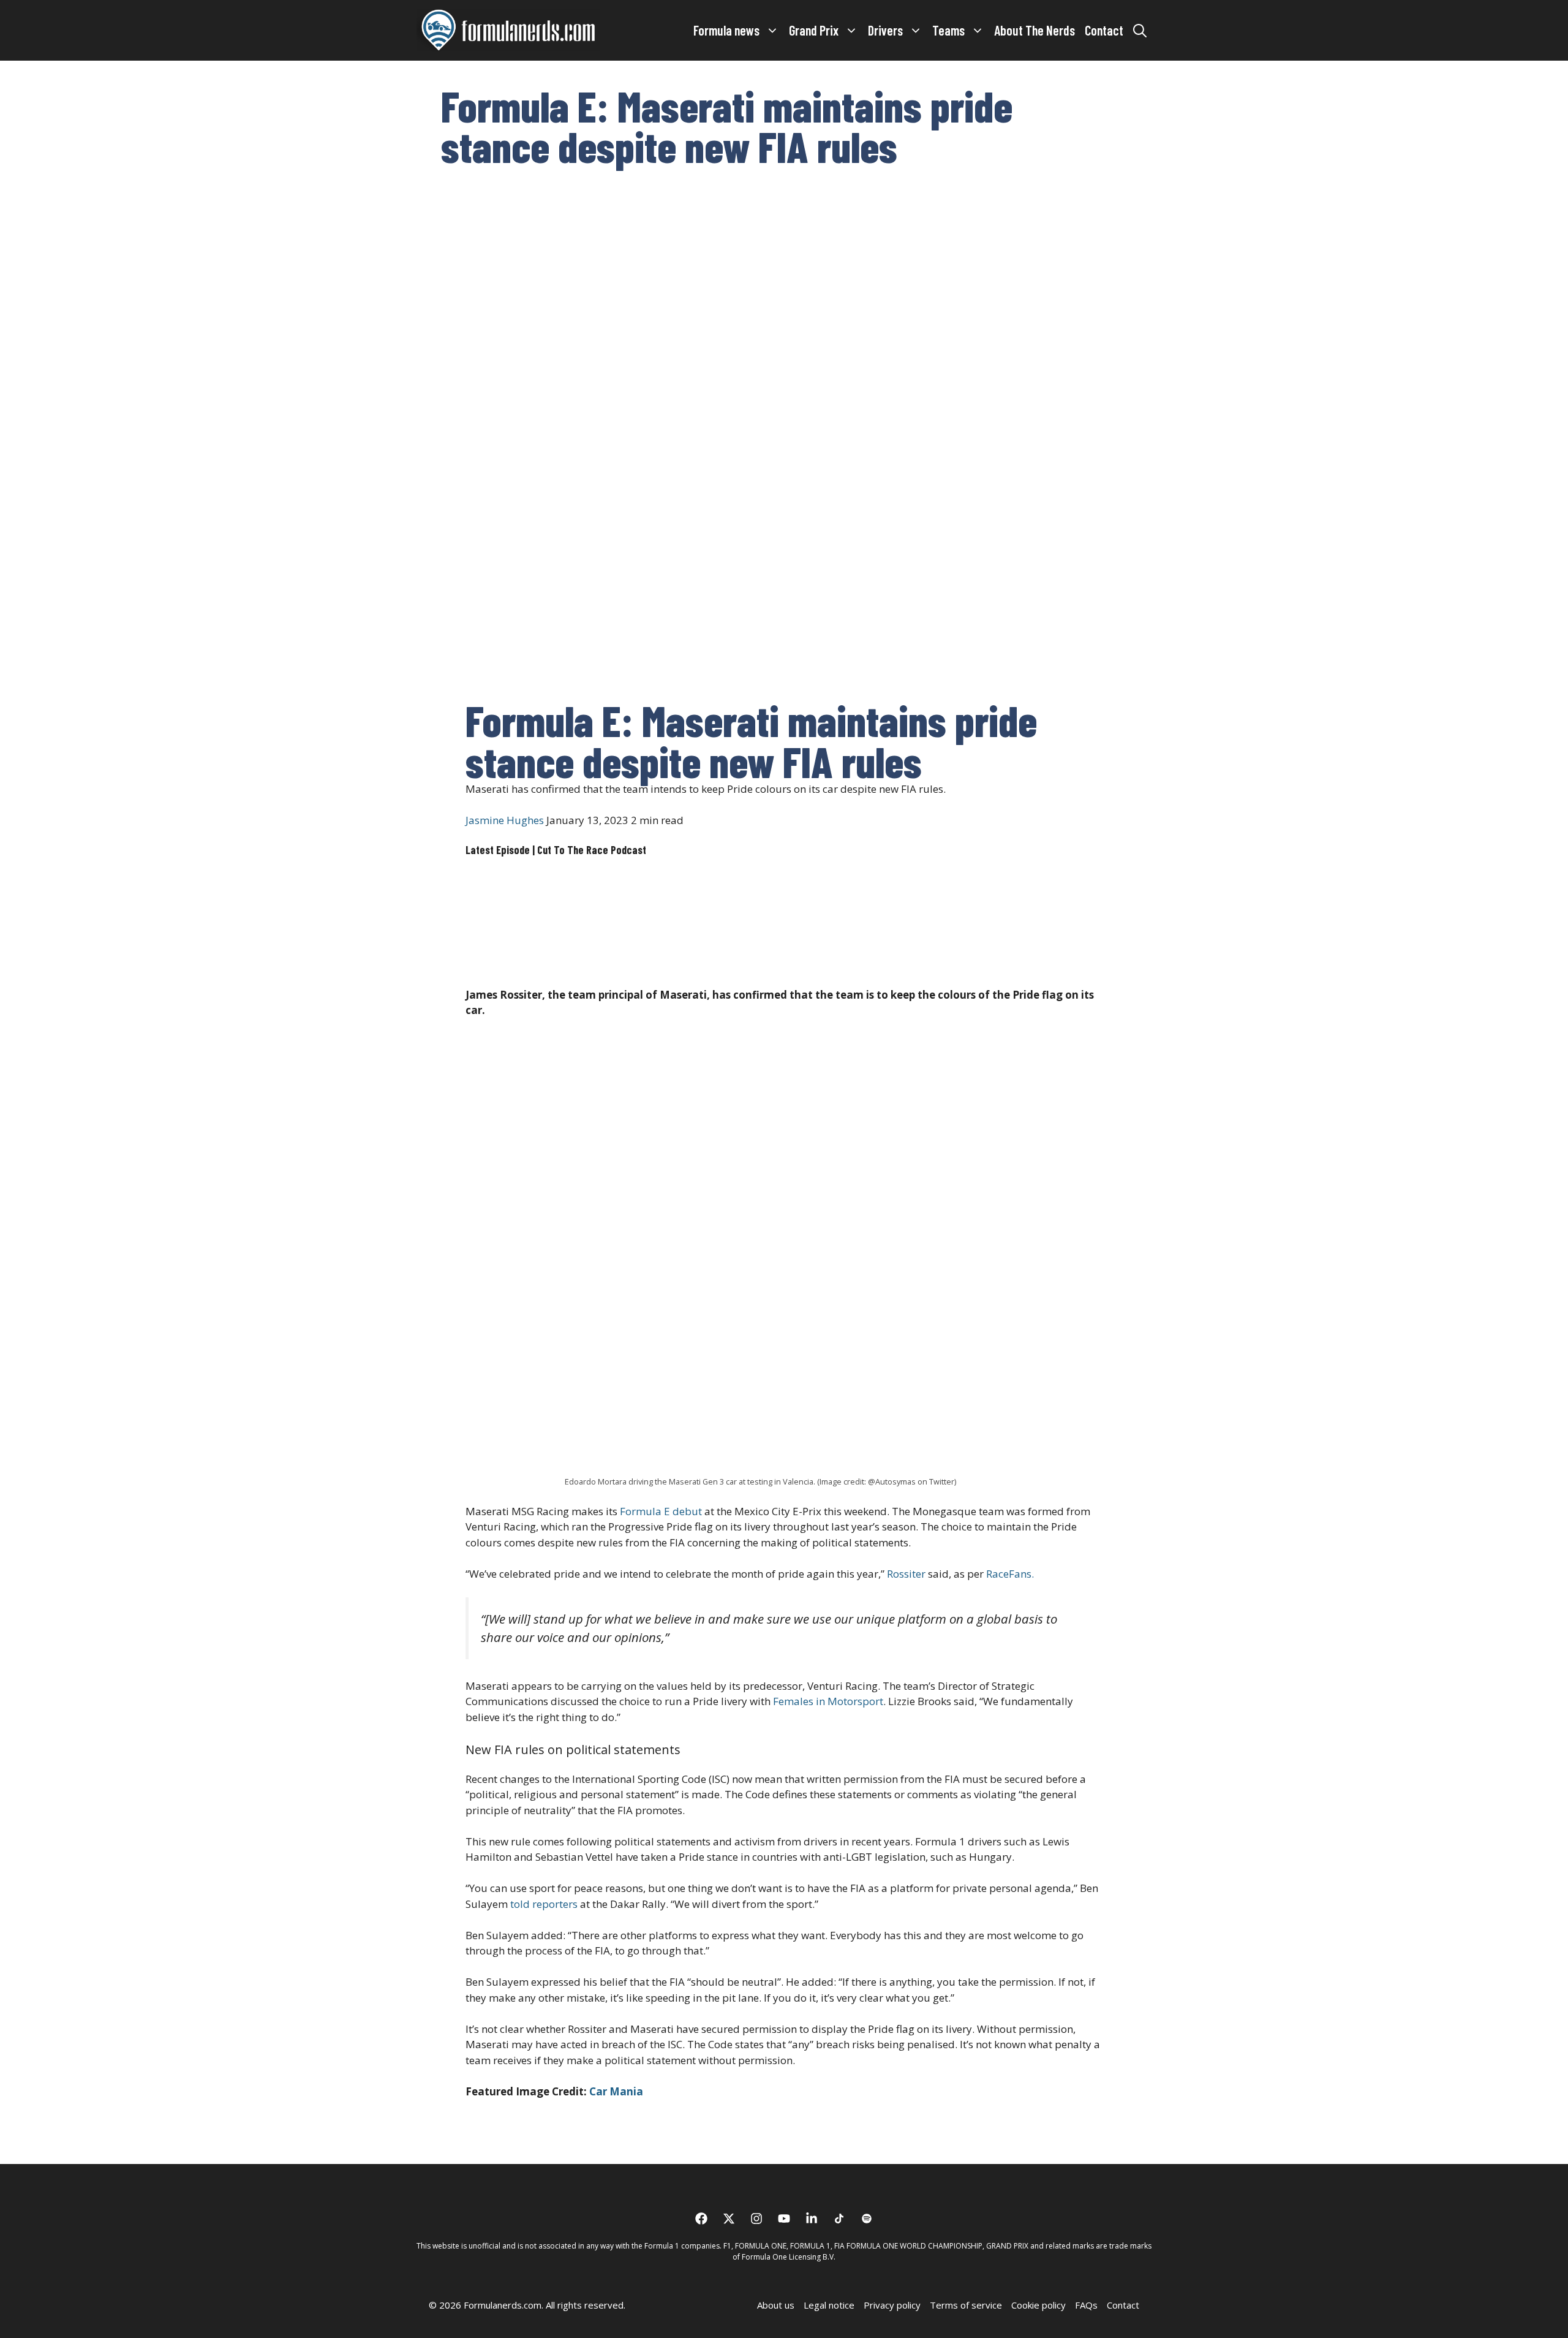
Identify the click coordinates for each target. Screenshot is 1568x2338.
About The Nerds (1035, 30)
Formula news (726, 30)
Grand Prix (814, 30)
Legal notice (829, 2305)
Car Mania (616, 2091)
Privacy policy (892, 2305)
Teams (948, 30)
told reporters (544, 1904)
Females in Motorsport (828, 1701)
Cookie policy (1038, 2305)
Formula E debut (661, 1511)
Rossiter (906, 1574)
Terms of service (966, 2305)
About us (776, 2305)
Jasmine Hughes (505, 820)
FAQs (1086, 2305)
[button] (1140, 30)
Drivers (885, 30)
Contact (1104, 30)
